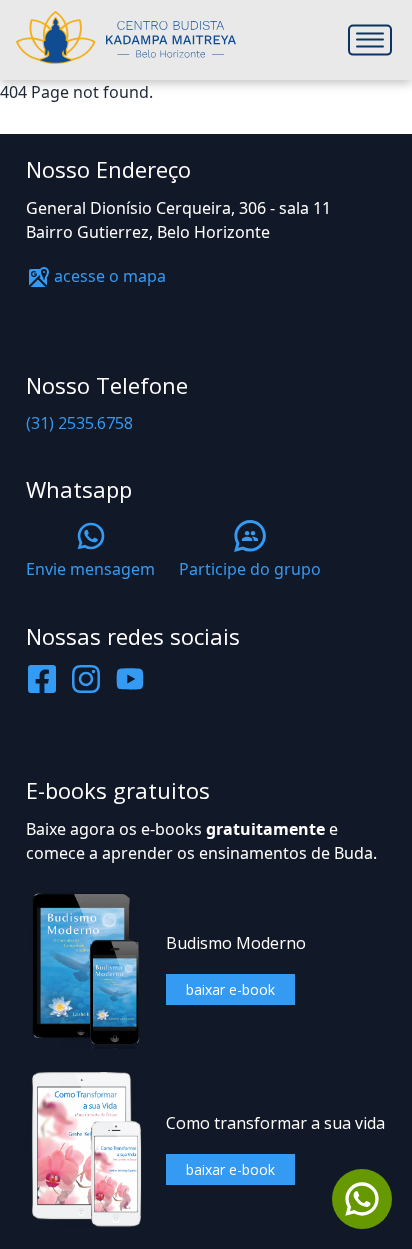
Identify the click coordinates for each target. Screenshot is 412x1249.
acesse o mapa (108, 276)
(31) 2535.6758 (79, 423)
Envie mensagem (90, 569)
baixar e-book (230, 989)
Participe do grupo (250, 569)
